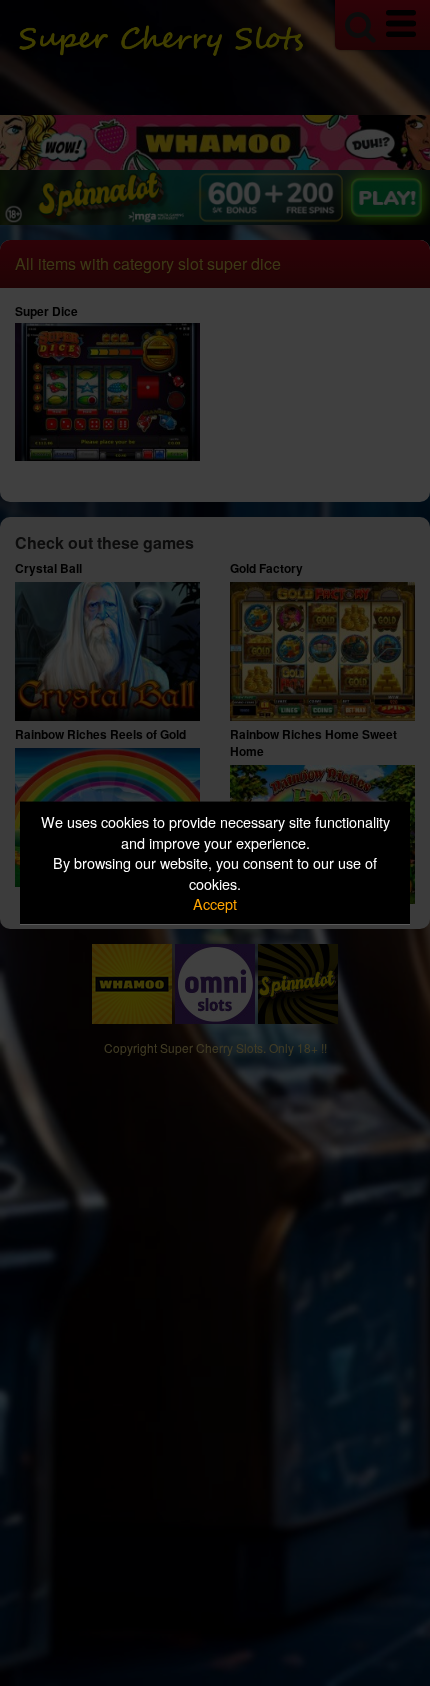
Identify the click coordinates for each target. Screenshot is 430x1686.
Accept (215, 903)
